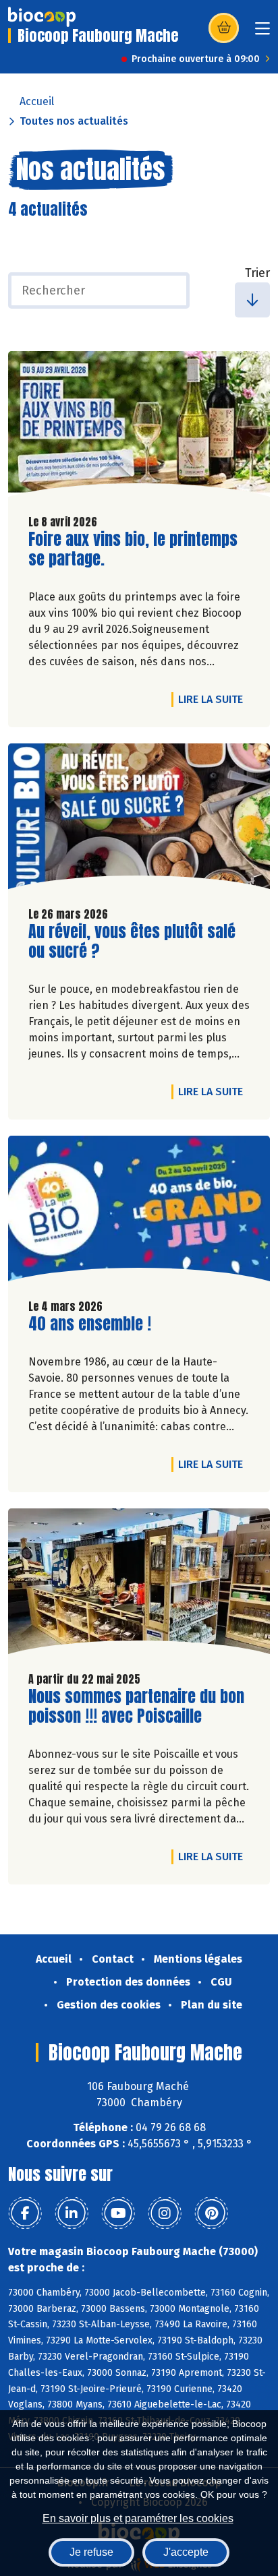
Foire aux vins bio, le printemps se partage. (133, 549)
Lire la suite (214, 699)
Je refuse (91, 2552)
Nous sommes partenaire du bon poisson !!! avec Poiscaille (136, 1707)
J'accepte (186, 2552)
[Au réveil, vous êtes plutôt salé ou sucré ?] (139, 820)
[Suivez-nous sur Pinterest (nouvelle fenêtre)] (211, 2213)
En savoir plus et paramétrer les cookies (138, 2518)
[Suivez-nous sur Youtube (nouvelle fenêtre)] (118, 2213)
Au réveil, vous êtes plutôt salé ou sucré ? (132, 942)
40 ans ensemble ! (90, 1324)
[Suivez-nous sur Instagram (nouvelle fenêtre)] (165, 2213)
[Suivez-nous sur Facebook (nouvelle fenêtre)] (25, 2213)
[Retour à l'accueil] (42, 17)
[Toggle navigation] (262, 33)
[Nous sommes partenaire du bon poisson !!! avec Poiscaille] (139, 1585)
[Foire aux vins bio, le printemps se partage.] (139, 427)
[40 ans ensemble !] (139, 1212)
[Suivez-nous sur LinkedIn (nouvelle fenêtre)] (72, 2213)
